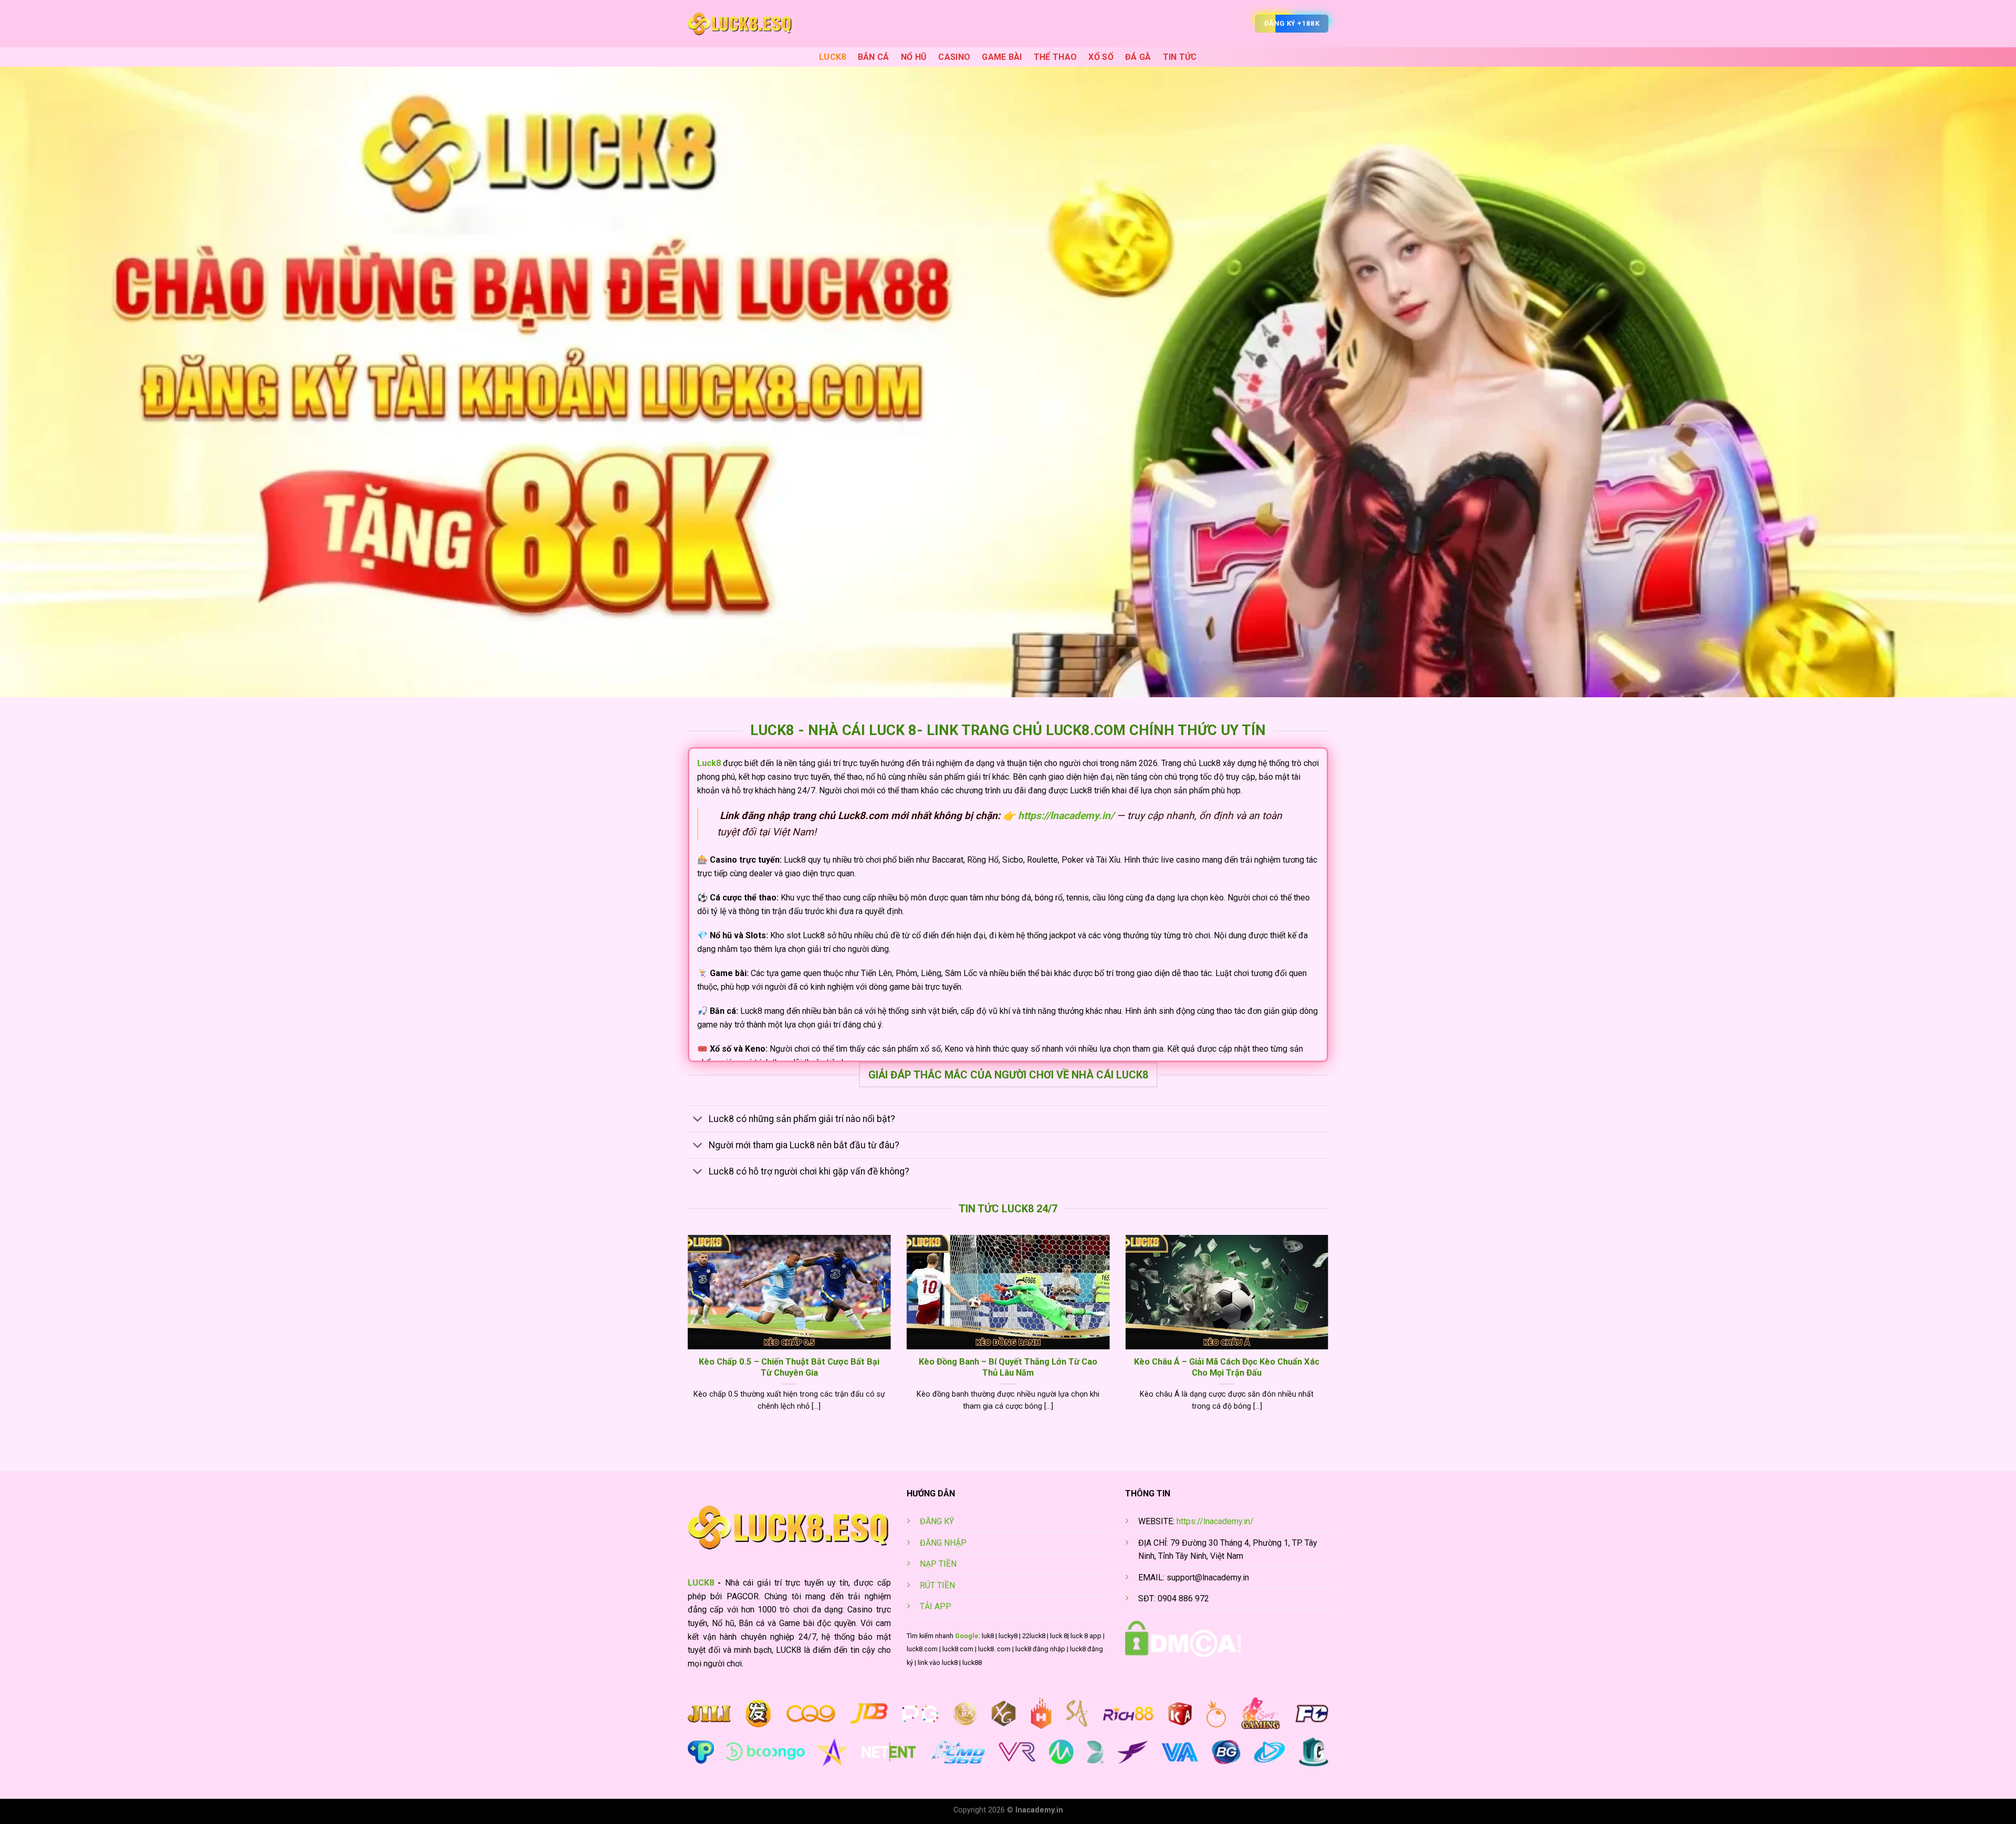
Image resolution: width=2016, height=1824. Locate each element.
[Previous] (686, 1336)
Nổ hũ (914, 57)
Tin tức (1180, 57)
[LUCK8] (740, 24)
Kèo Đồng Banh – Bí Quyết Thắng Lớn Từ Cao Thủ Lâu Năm (1008, 1367)
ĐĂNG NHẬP (943, 1543)
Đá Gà (1138, 57)
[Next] (1330, 1336)
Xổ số (1101, 57)
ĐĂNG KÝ (937, 1521)
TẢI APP (936, 1606)
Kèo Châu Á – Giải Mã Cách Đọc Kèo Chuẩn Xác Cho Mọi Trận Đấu (1227, 1367)
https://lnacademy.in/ (1215, 1521)
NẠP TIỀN (938, 1564)
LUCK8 (833, 57)
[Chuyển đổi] (698, 1120)
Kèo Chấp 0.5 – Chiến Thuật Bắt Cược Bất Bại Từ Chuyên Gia (789, 1367)
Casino (954, 57)
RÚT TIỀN (937, 1585)
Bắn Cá (874, 57)
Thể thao (1056, 57)
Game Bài (1002, 57)
